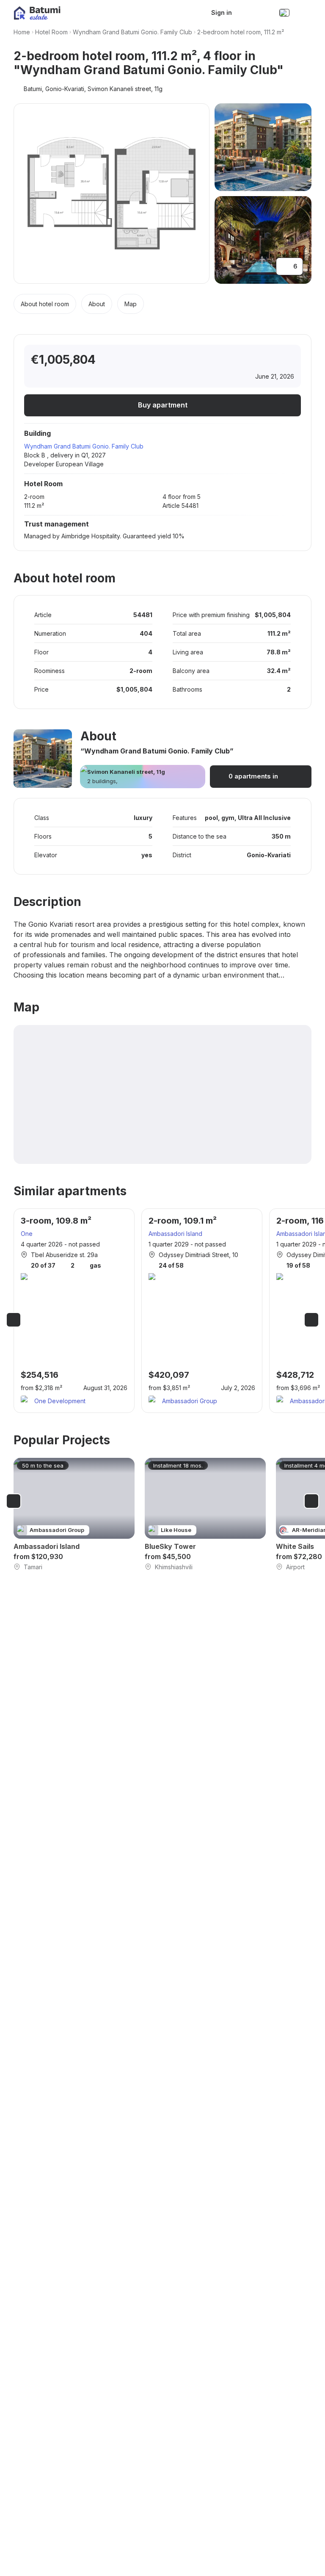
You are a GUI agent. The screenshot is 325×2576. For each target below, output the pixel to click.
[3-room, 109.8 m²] (74, 1311)
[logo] (37, 13)
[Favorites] (241, 13)
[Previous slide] (14, 1320)
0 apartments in (253, 776)
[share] (286, 360)
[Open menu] (303, 13)
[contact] (262, 13)
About (97, 304)
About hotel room (45, 304)
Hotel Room (51, 32)
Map (131, 304)
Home (22, 32)
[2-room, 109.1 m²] (202, 1311)
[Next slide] (311, 1320)
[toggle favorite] (251, 360)
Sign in (222, 12)
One (27, 1234)
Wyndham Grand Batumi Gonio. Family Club (132, 32)
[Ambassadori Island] (74, 1515)
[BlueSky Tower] (205, 1515)
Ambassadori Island (175, 1234)
